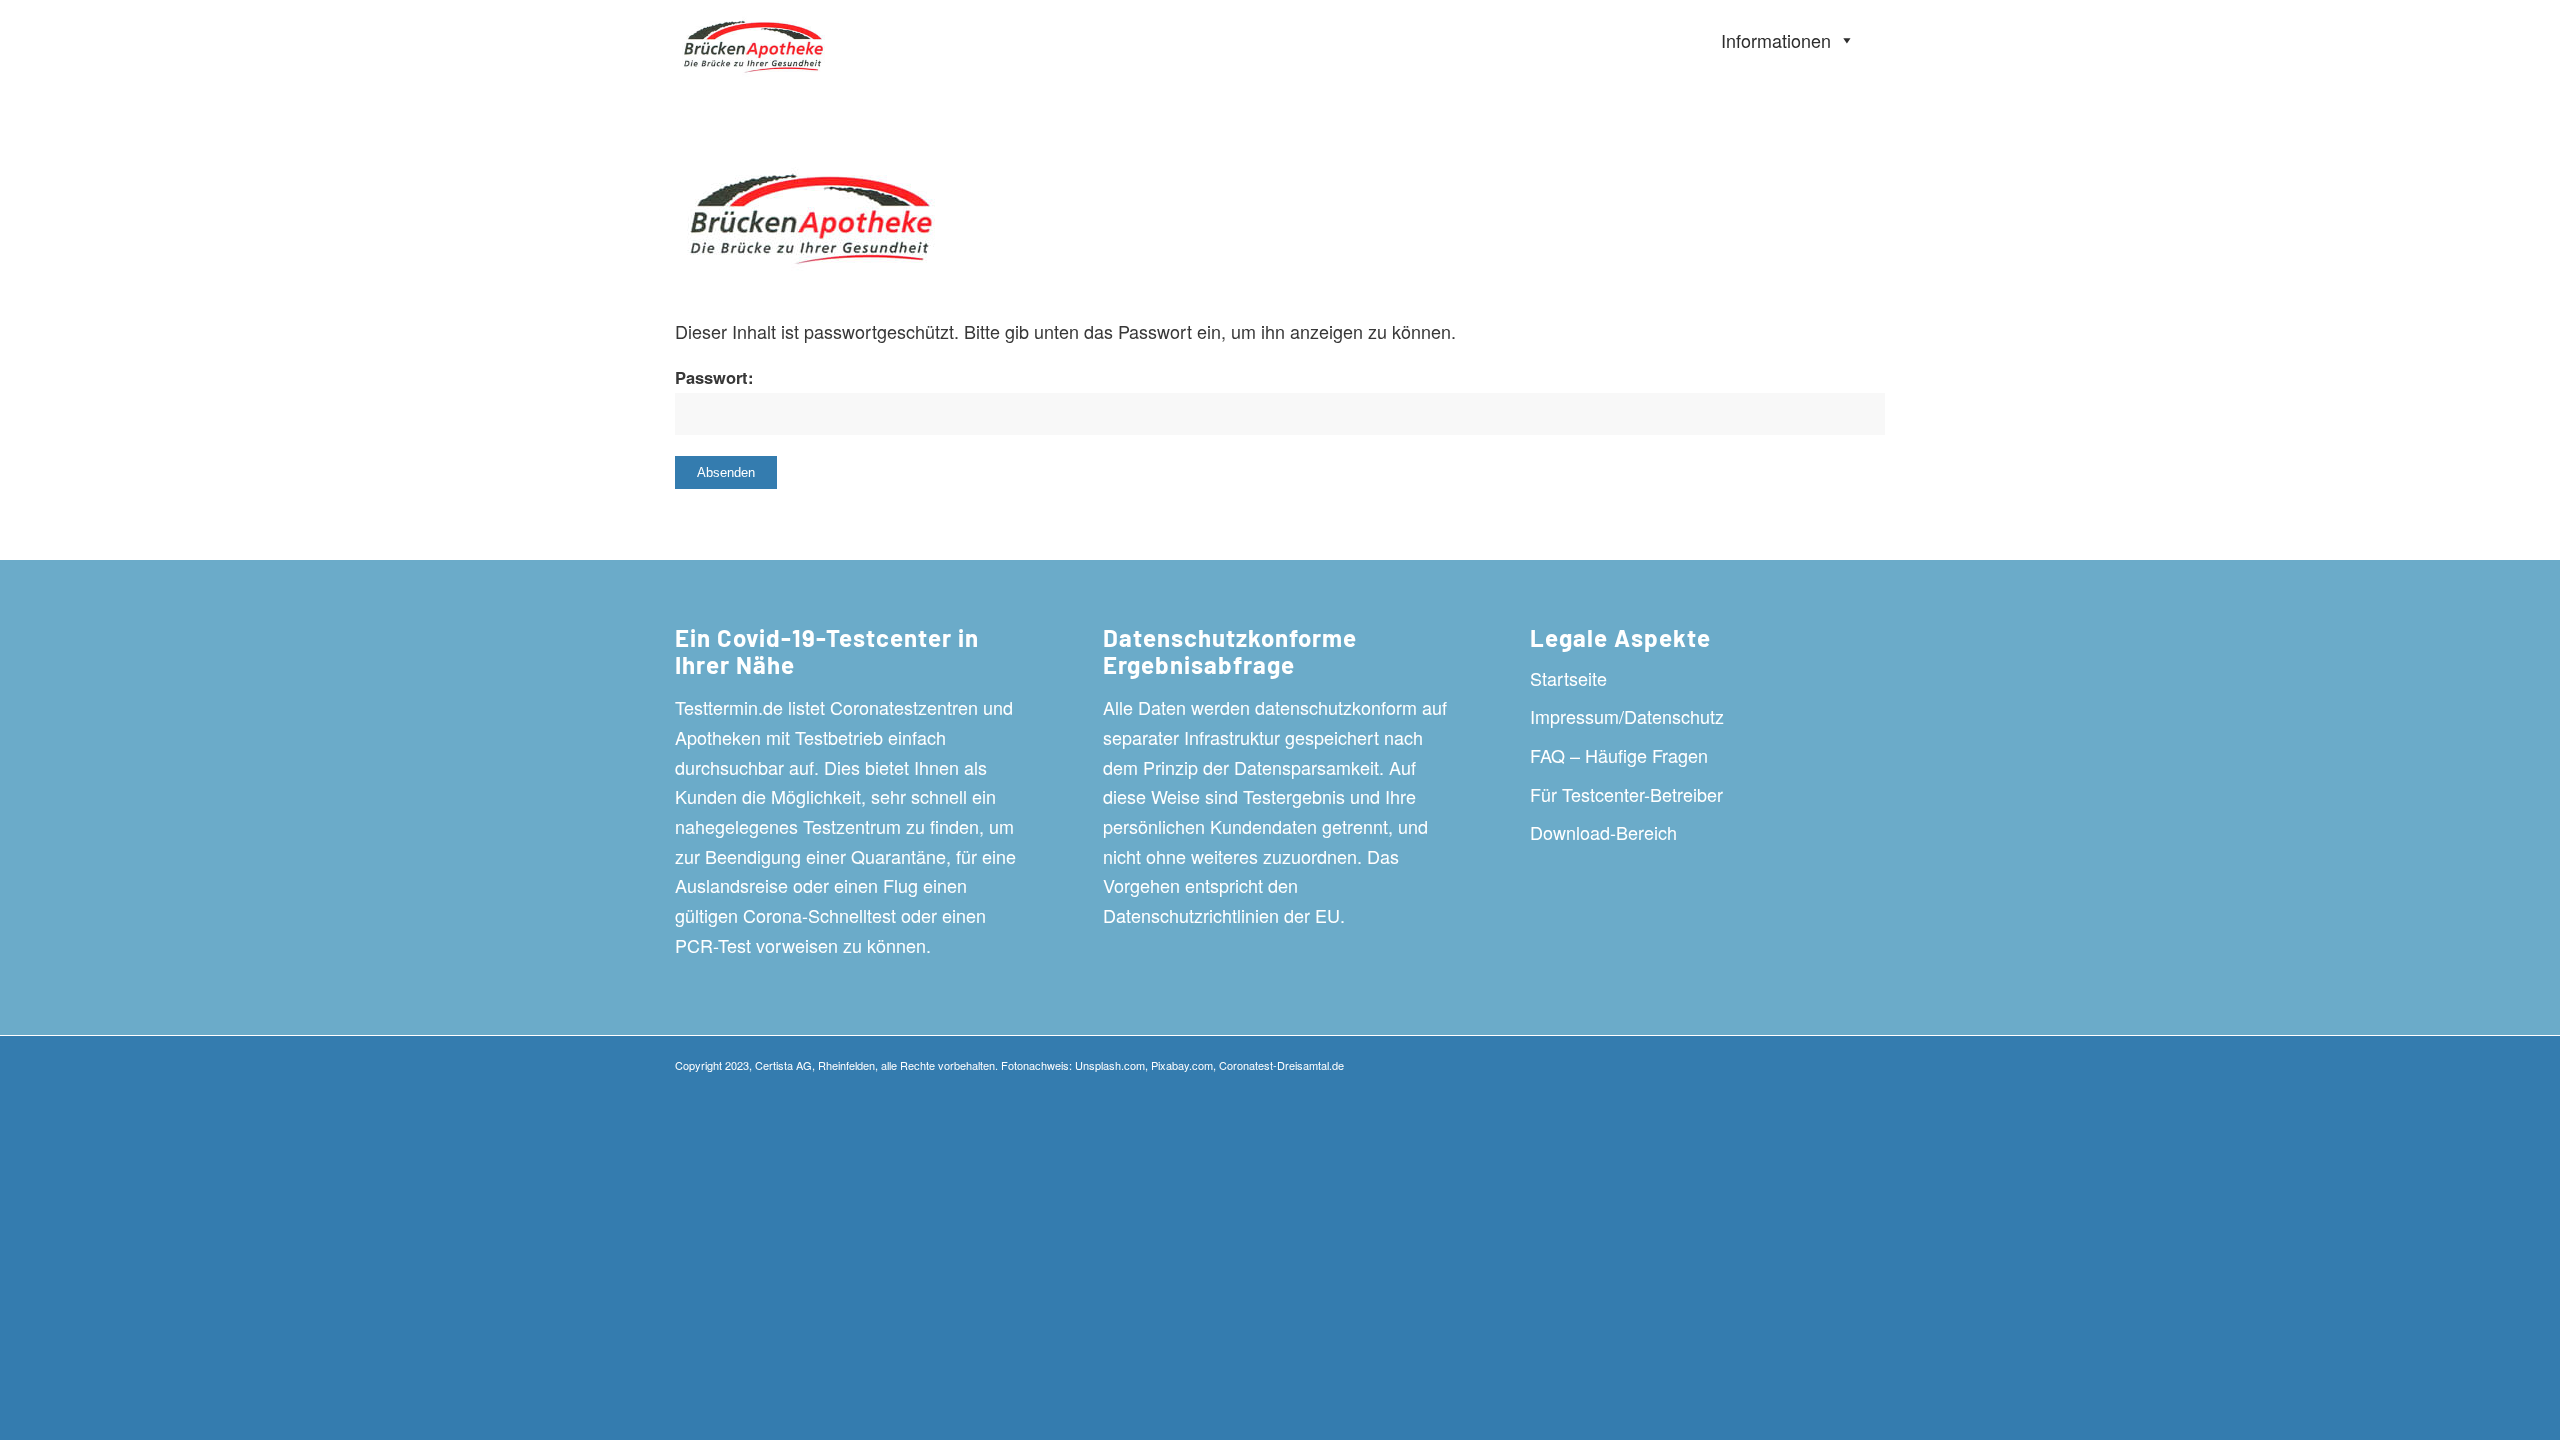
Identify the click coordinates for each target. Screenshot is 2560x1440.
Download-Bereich (1603, 832)
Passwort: (714, 377)
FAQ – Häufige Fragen (1619, 755)
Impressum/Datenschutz (1627, 716)
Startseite (1568, 678)
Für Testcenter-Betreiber (1626, 794)
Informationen (1776, 40)
